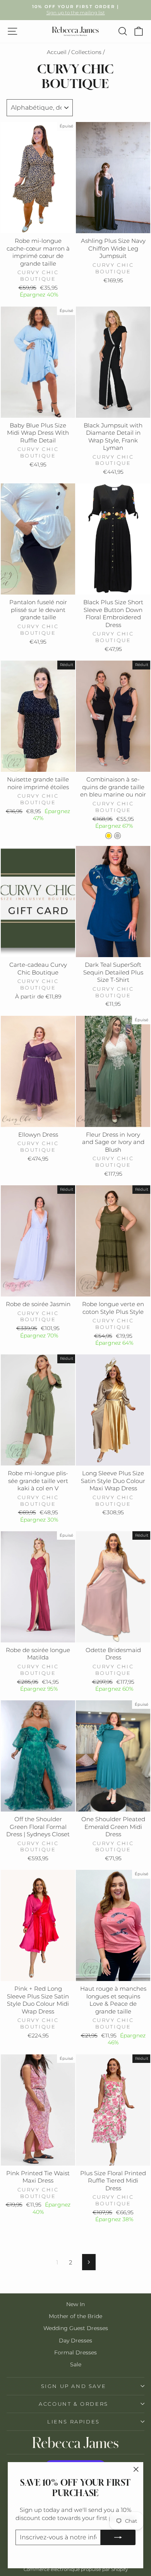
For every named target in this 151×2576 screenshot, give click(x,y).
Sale (76, 2364)
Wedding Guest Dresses (76, 2328)
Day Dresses (75, 2340)
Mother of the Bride (75, 2316)
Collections (86, 52)
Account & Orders (74, 2404)
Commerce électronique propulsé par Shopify (76, 2569)
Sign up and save (74, 2386)
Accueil (57, 52)
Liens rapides (74, 2422)
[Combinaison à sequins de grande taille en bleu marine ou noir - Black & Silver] (118, 836)
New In (75, 2304)
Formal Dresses (75, 2352)
